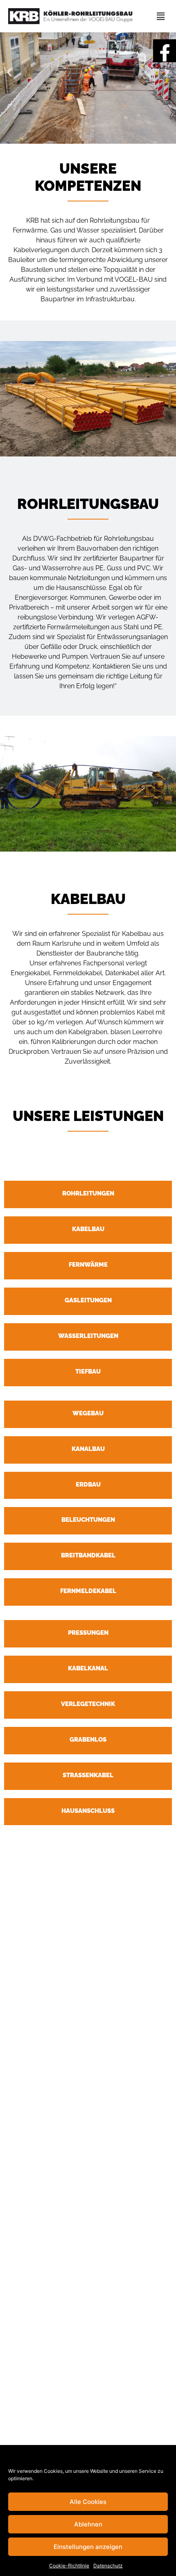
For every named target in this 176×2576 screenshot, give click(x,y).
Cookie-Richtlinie (69, 2566)
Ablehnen (88, 2524)
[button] (9, 72)
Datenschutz (108, 2566)
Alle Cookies (88, 2502)
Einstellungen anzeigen (88, 2547)
